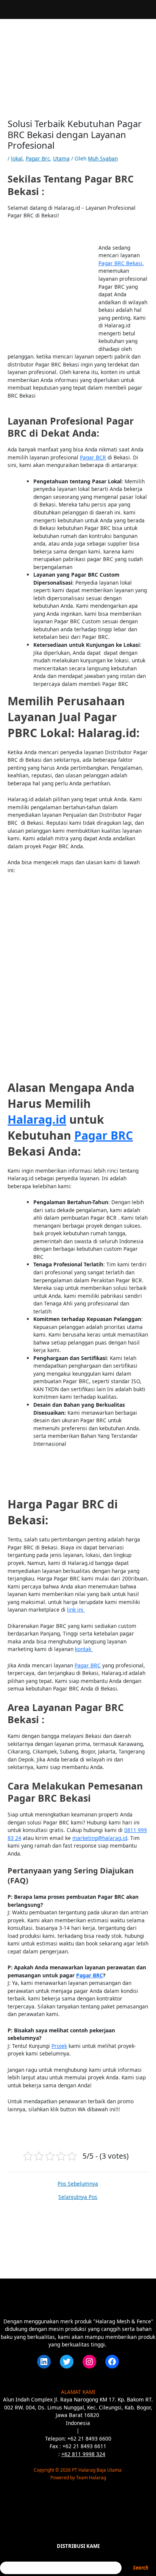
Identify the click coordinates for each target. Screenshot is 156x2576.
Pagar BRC (104, 1135)
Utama (61, 158)
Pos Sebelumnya (78, 2184)
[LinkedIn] (44, 2362)
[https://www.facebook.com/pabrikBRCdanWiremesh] (112, 2362)
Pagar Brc (38, 158)
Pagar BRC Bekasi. (121, 263)
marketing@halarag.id (100, 1838)
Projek (59, 2046)
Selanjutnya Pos (78, 2197)
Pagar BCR (93, 457)
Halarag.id (37, 1119)
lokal (17, 158)
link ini (76, 1610)
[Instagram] (89, 2362)
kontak (84, 1649)
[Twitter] (67, 2362)
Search (141, 2568)
